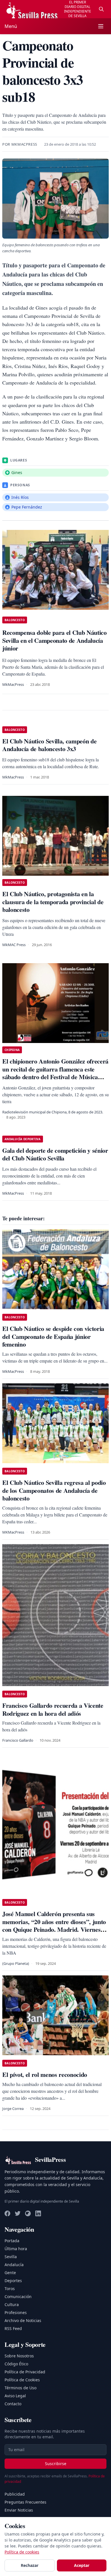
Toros (10, 2289)
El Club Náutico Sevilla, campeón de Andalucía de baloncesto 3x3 (49, 745)
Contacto (13, 2404)
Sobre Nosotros (19, 2356)
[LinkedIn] (38, 2213)
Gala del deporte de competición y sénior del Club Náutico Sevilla (55, 1154)
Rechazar (30, 2565)
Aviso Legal (15, 2396)
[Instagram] (28, 2213)
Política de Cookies (22, 2380)
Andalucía (14, 2265)
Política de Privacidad (25, 2372)
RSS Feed (13, 2328)
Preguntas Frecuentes (25, 2502)
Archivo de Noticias (23, 2320)
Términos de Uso (20, 2388)
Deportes (13, 2281)
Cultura (12, 2304)
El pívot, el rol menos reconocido (45, 2074)
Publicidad (15, 2494)
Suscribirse (56, 2464)
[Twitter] (18, 2213)
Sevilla (11, 2257)
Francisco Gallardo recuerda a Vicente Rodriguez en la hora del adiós (53, 1709)
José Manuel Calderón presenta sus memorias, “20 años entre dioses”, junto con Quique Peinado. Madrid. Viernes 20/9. (54, 1926)
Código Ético (16, 2364)
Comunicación (18, 2297)
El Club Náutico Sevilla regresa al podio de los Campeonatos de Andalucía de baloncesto (54, 1490)
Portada (12, 2241)
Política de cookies (22, 2552)
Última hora (16, 2249)
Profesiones (16, 2312)
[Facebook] (7, 2213)
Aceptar (82, 2565)
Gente (10, 2273)
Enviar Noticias (19, 2510)
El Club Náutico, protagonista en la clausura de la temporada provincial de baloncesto (53, 902)
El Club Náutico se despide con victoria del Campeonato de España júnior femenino (53, 1336)
